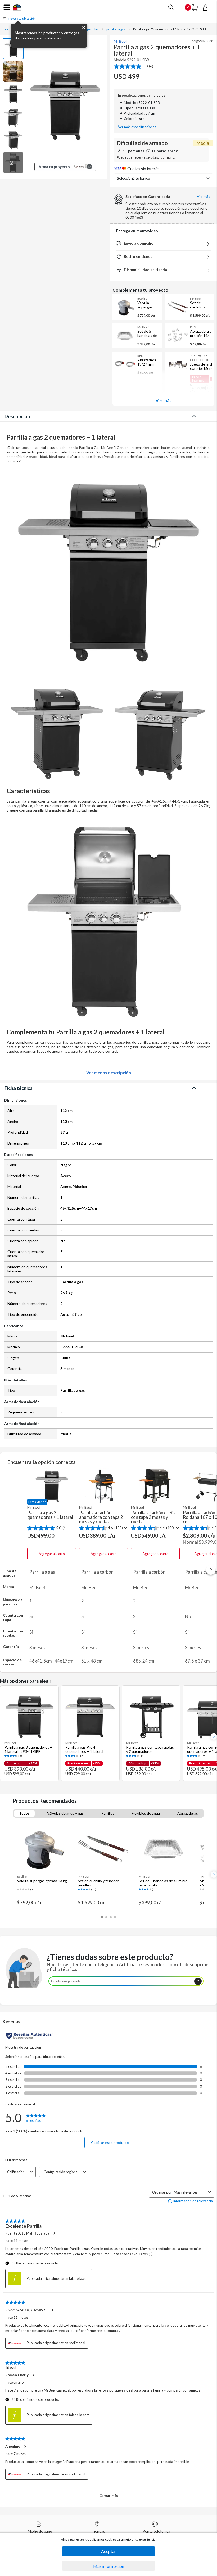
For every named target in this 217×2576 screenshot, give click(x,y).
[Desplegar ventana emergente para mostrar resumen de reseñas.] (125, 1528)
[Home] (17, 9)
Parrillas (108, 1813)
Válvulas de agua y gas (65, 1813)
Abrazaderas (188, 1813)
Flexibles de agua (146, 1813)
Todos (24, 1813)
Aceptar (108, 2551)
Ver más (164, 400)
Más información (109, 2566)
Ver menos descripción (109, 1073)
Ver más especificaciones (137, 127)
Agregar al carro (52, 1554)
